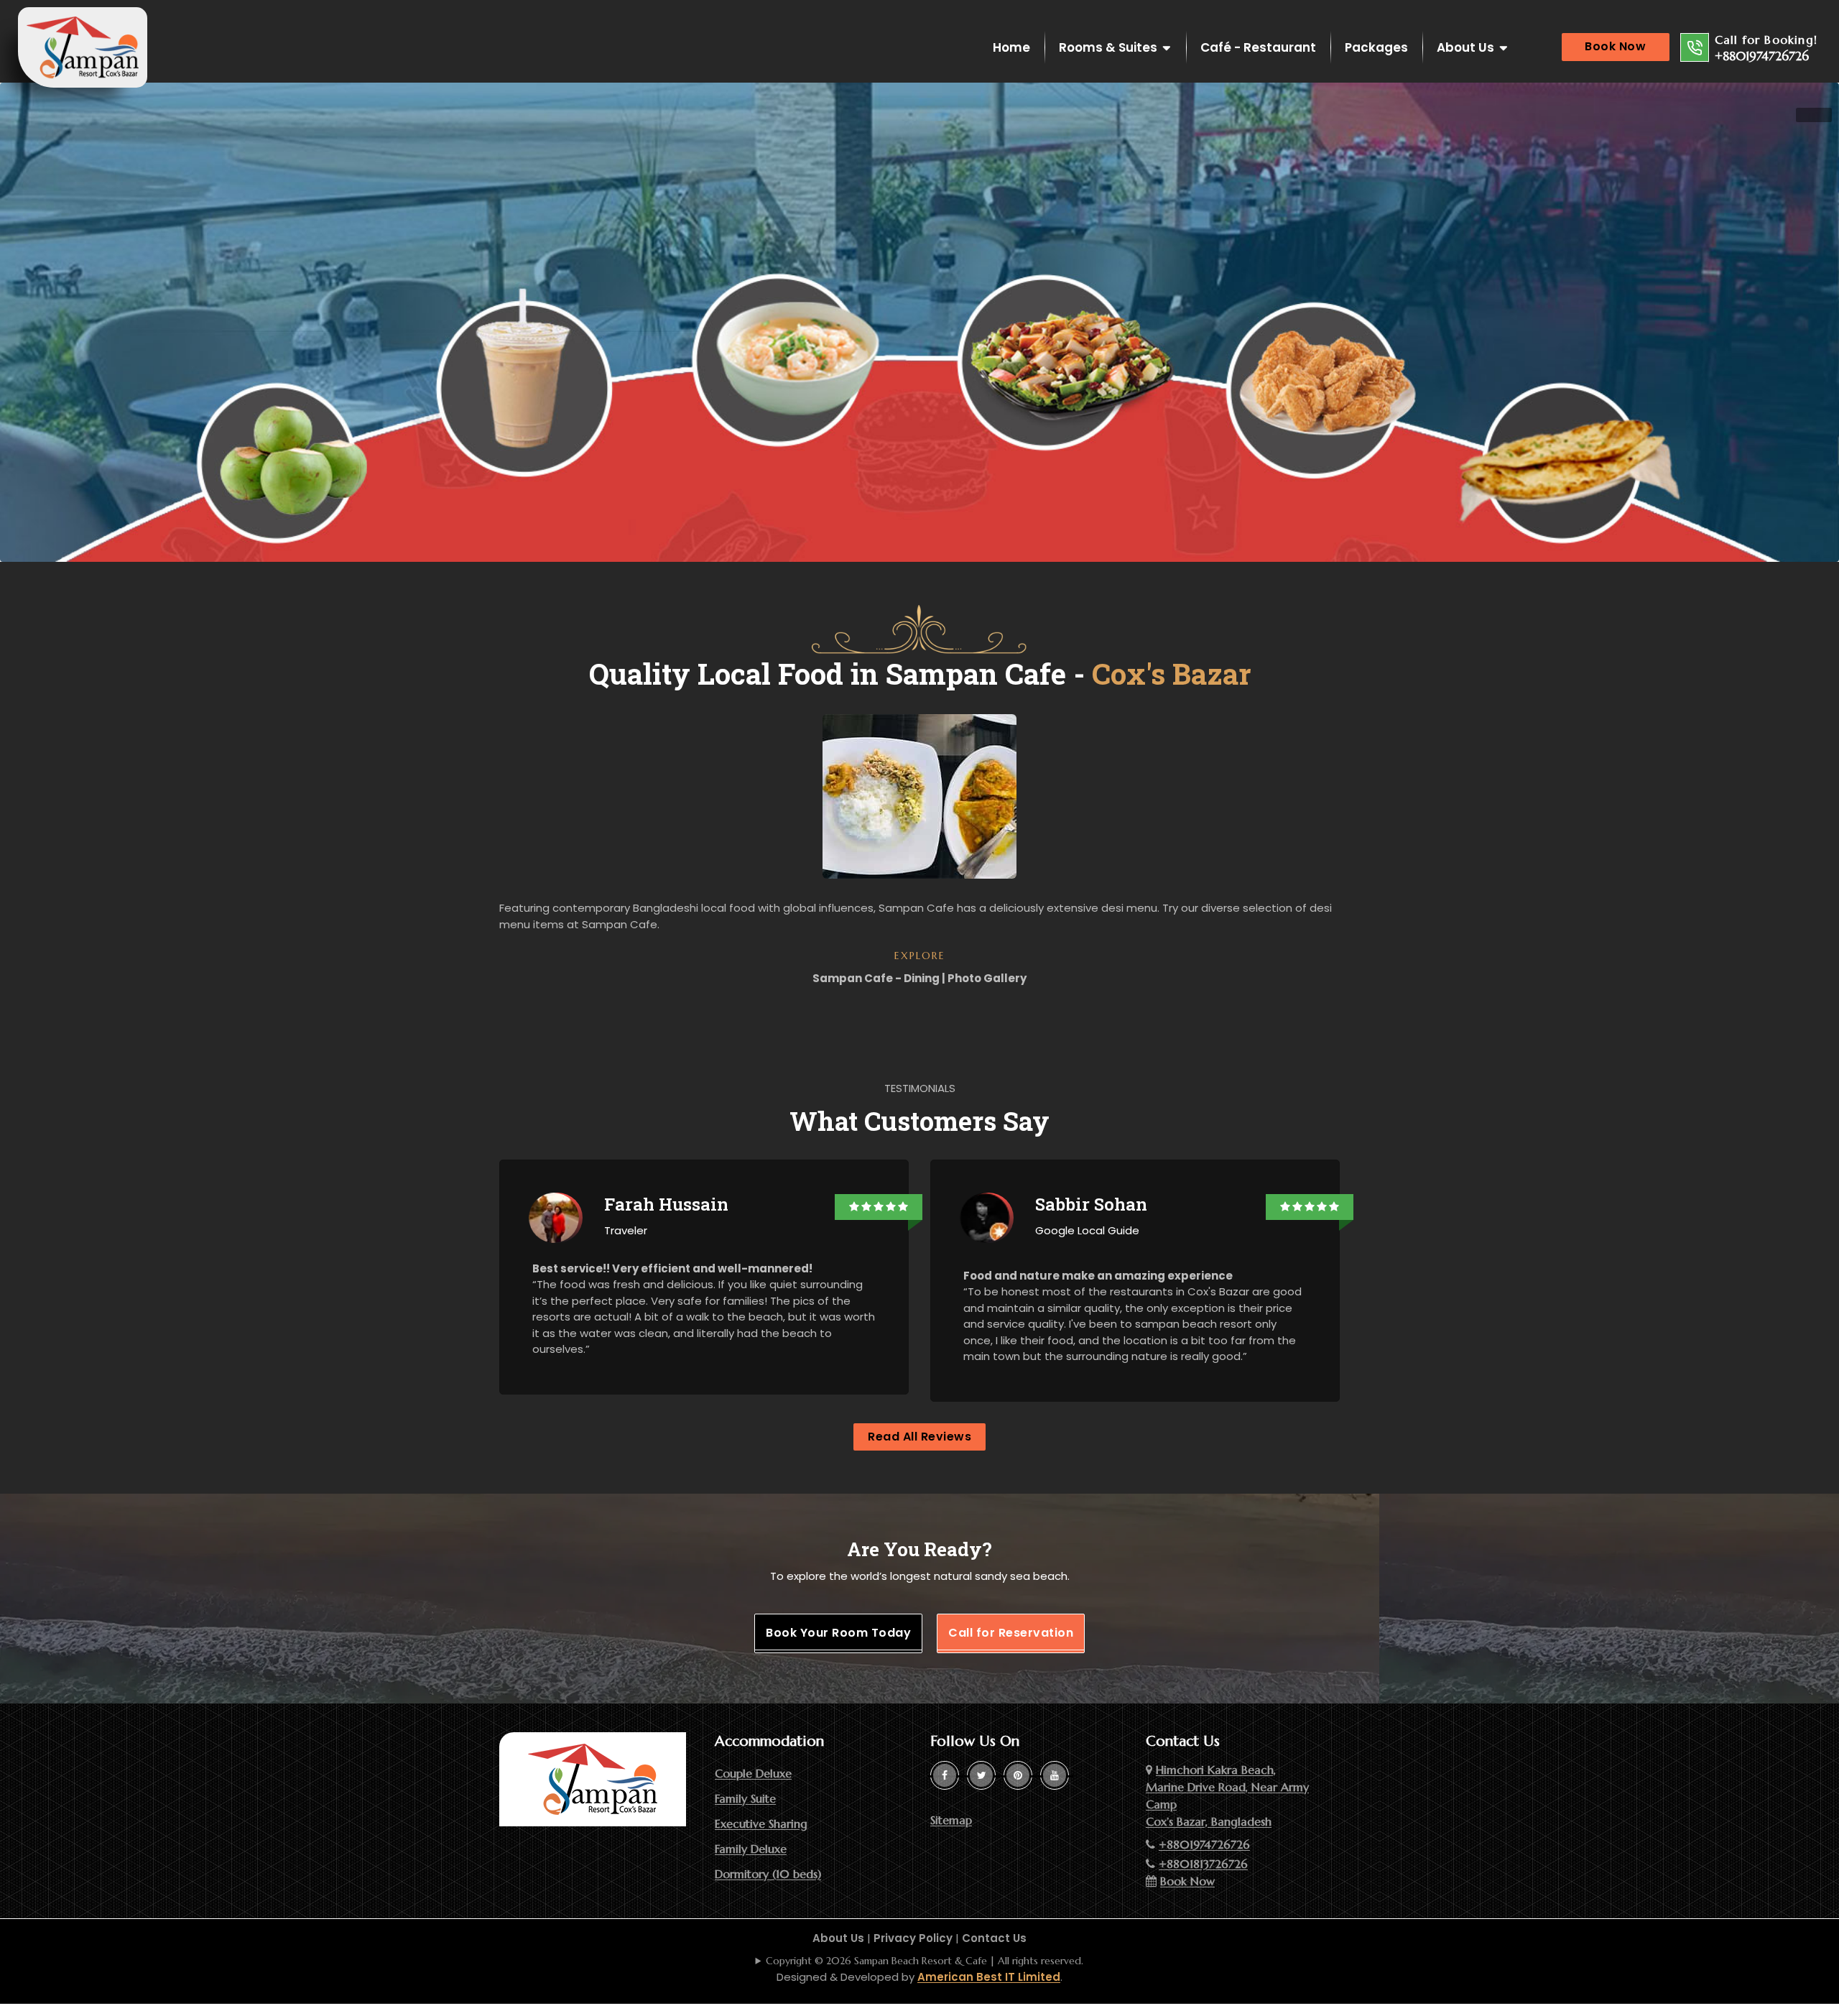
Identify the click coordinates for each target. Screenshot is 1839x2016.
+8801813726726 (1203, 1864)
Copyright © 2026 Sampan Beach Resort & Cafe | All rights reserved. (925, 1961)
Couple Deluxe (753, 1773)
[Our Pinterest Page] (1018, 1775)
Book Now (1615, 46)
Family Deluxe (751, 1849)
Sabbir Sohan (1091, 1204)
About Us (1465, 47)
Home (1011, 47)
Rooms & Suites (1108, 47)
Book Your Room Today (838, 1633)
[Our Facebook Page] (945, 1775)
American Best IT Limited (989, 1977)
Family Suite (745, 1798)
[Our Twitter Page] (981, 1775)
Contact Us (994, 1938)
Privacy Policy (913, 1938)
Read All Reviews (919, 1437)
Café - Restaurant (1258, 47)
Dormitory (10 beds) (768, 1874)
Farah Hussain (666, 1204)
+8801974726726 (1762, 56)
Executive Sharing (761, 1823)
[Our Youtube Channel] (1055, 1775)
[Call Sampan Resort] (1695, 47)
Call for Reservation (1011, 1633)
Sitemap (951, 1820)
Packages (1376, 47)
